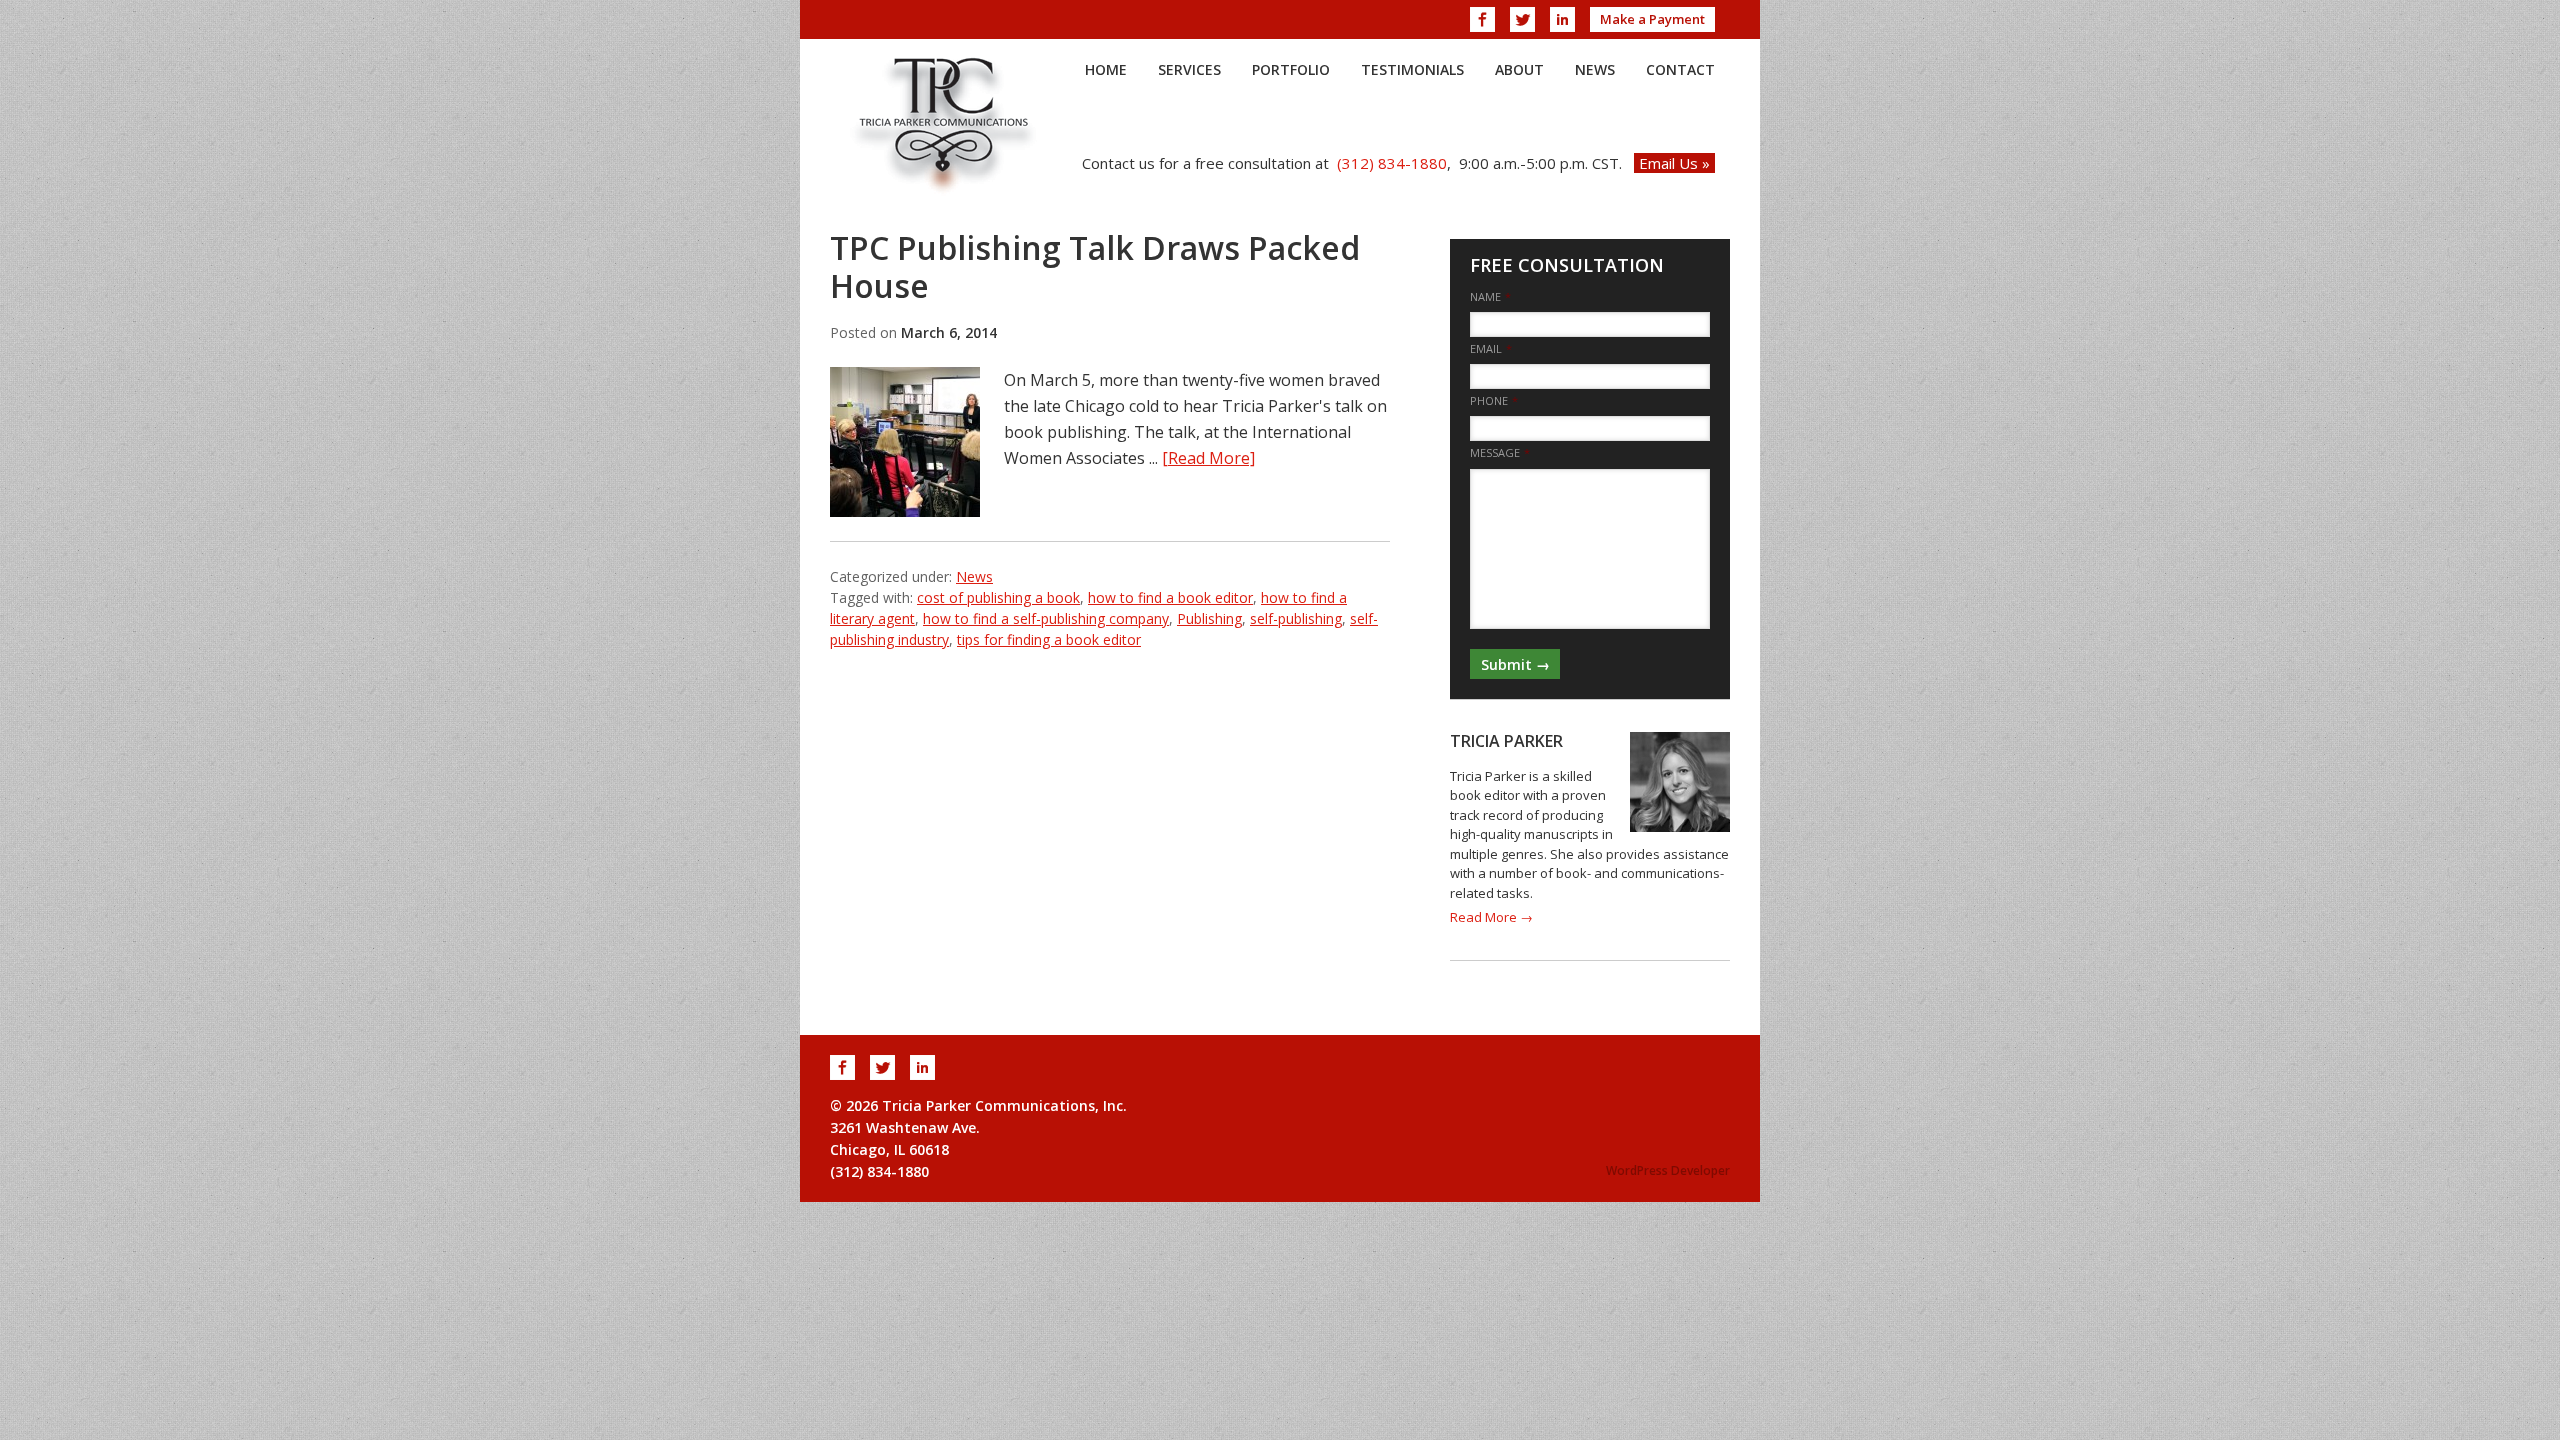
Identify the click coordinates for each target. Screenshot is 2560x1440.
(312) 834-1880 (1392, 163)
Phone (1494, 401)
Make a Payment (1652, 19)
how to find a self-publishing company (1046, 618)
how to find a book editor (1170, 597)
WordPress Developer (1668, 1170)
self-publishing (1296, 618)
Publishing (1209, 618)
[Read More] (1208, 458)
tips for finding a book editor (1049, 639)
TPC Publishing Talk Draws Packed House (1095, 266)
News (974, 576)
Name (1490, 297)
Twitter (1522, 19)
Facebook (1482, 19)
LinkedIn (1562, 19)
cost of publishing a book (998, 597)
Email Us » (1674, 163)
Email (1491, 349)
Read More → (1491, 917)
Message (1500, 453)
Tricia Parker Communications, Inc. (945, 124)
